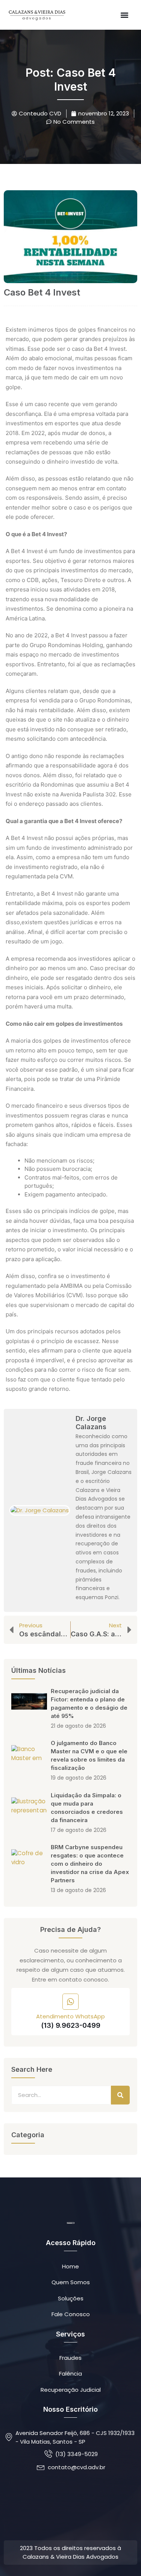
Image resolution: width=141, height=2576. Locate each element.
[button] (124, 15)
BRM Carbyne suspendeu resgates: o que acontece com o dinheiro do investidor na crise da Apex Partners (90, 1864)
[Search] (120, 2095)
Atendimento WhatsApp (70, 2016)
